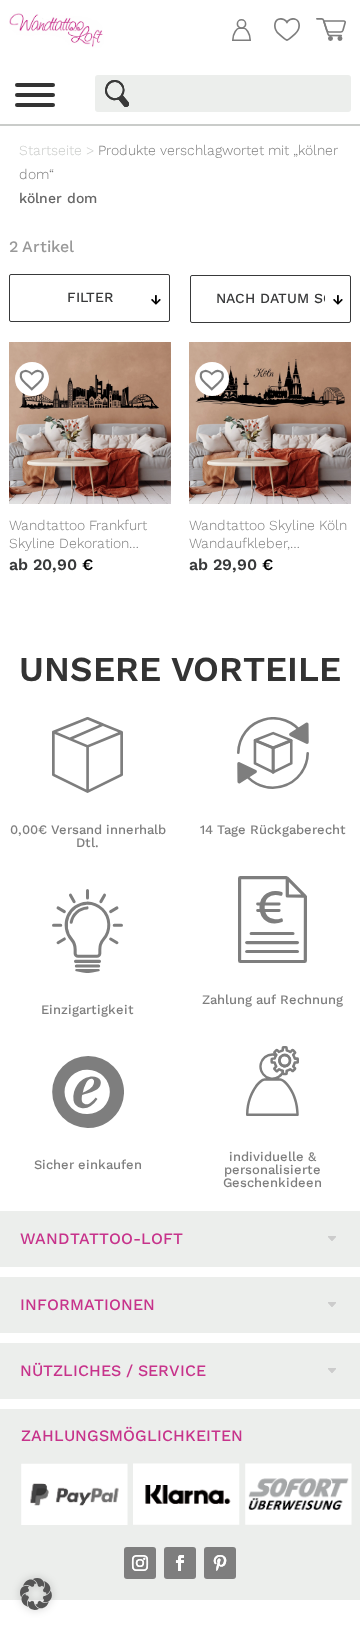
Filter (90, 297)
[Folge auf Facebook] (180, 1563)
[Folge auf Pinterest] (220, 1563)
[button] (36, 1594)
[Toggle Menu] (35, 95)
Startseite (50, 150)
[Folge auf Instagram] (140, 1563)
